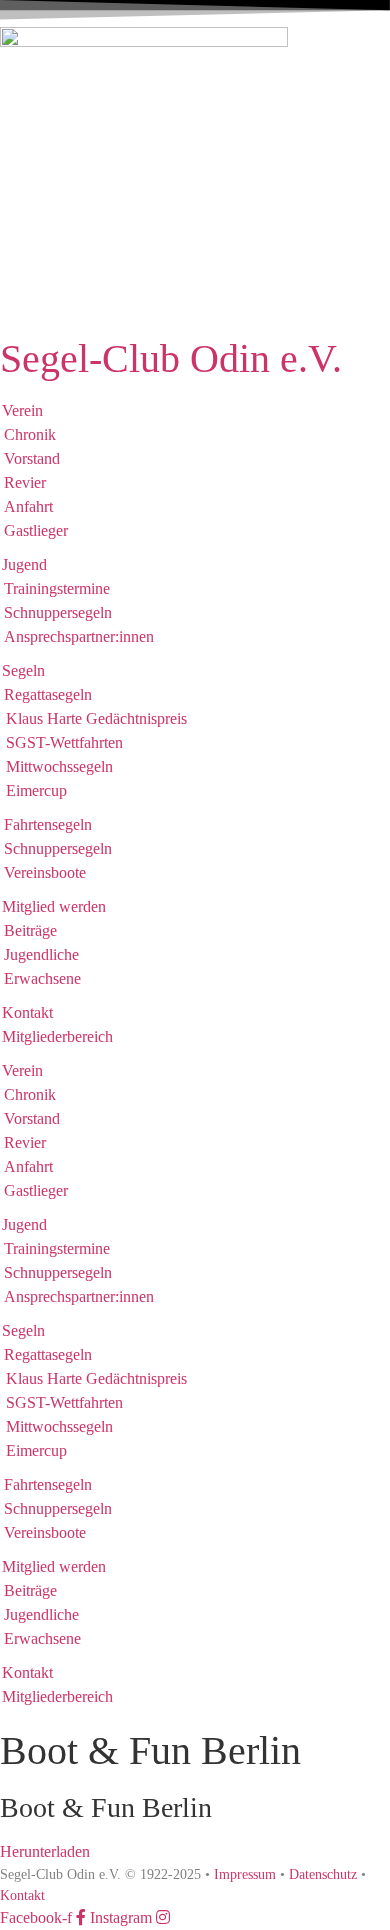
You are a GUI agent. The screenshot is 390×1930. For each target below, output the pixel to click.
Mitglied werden (54, 906)
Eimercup (36, 790)
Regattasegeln (48, 694)
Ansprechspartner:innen (79, 636)
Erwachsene (42, 978)
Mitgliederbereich (57, 1036)
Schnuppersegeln (58, 612)
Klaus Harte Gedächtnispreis (96, 718)
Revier (25, 482)
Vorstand (32, 458)
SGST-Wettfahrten (64, 742)
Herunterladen (45, 1851)
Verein (22, 410)
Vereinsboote (45, 872)
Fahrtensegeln (48, 824)
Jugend (24, 564)
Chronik (30, 434)
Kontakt (27, 1012)
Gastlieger (36, 530)
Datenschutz (323, 1874)
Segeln (23, 670)
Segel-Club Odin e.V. (171, 358)
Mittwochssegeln (59, 766)
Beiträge (30, 930)
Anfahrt (28, 506)
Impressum (243, 1874)
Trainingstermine (57, 588)
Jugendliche (41, 954)
